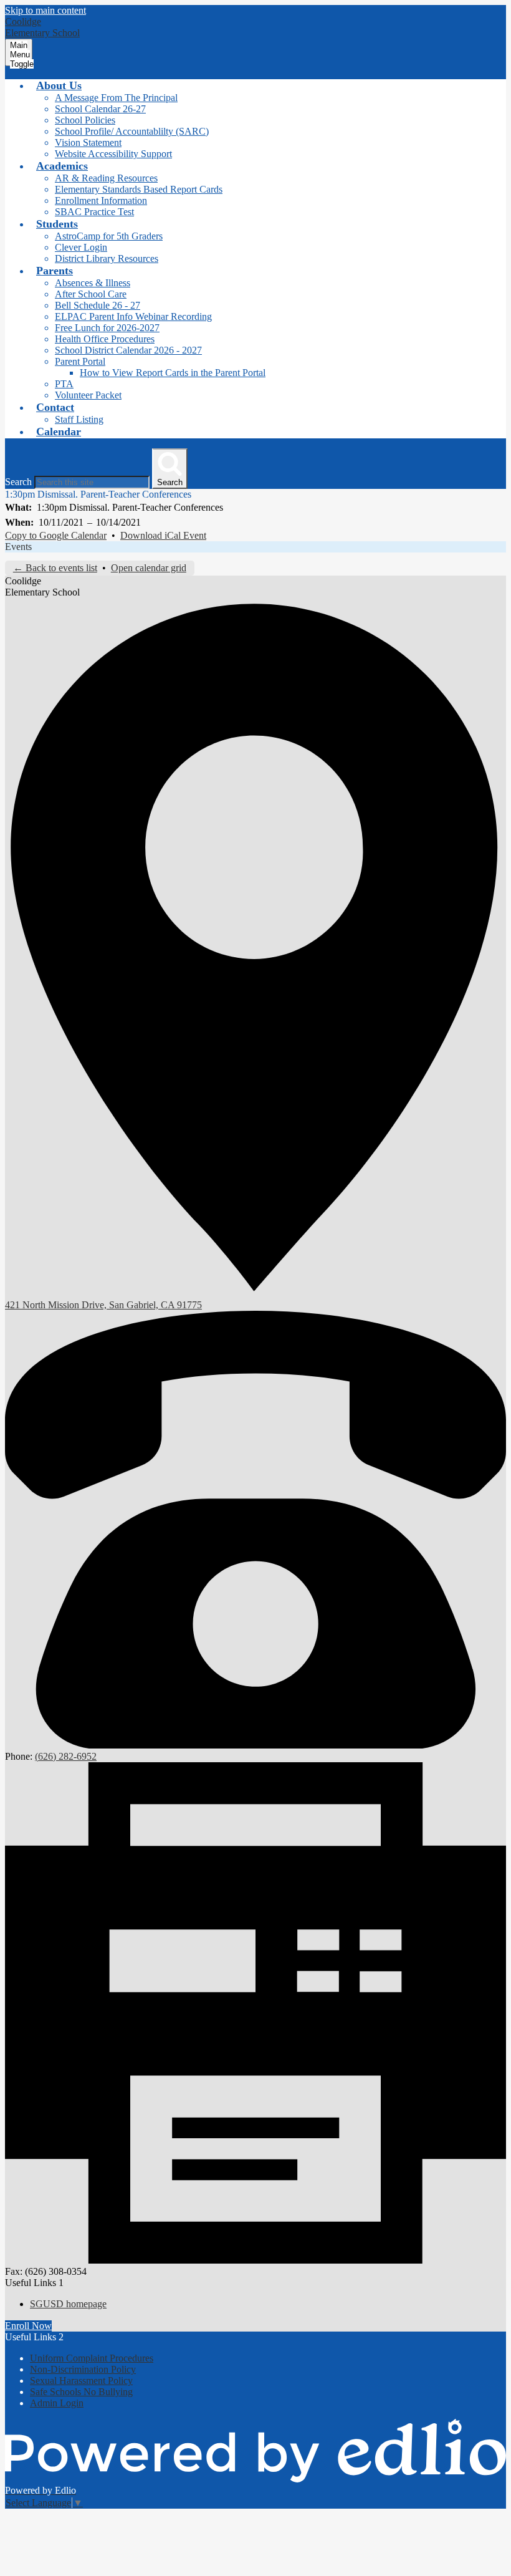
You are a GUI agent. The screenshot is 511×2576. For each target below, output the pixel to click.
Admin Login (57, 2403)
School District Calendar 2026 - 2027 (128, 350)
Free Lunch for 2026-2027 (107, 328)
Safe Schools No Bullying (81, 2392)
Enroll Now (28, 2326)
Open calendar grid (149, 568)
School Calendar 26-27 (100, 109)
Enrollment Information (101, 200)
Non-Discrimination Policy (83, 2369)
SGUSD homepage (68, 2304)
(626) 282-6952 (66, 1756)
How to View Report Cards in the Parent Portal (173, 373)
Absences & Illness (93, 283)
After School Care (91, 294)
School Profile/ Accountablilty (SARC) (132, 131)
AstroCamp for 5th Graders (109, 236)
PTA (64, 384)
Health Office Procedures (105, 339)
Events (18, 547)
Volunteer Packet (88, 395)
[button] (59, 85)
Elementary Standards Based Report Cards (139, 189)
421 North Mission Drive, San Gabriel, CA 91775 (103, 1305)
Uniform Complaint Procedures (92, 2358)
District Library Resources (107, 258)
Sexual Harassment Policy (81, 2381)
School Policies (85, 120)
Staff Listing (79, 419)
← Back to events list (55, 568)
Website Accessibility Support (113, 154)
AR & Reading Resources (106, 178)
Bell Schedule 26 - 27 (98, 305)
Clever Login (81, 247)
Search (18, 482)
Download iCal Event (163, 535)
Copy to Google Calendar (56, 535)
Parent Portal (80, 361)
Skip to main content (45, 10)
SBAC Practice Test (94, 212)
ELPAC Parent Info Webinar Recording (133, 316)
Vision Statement (88, 142)
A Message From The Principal (116, 98)
